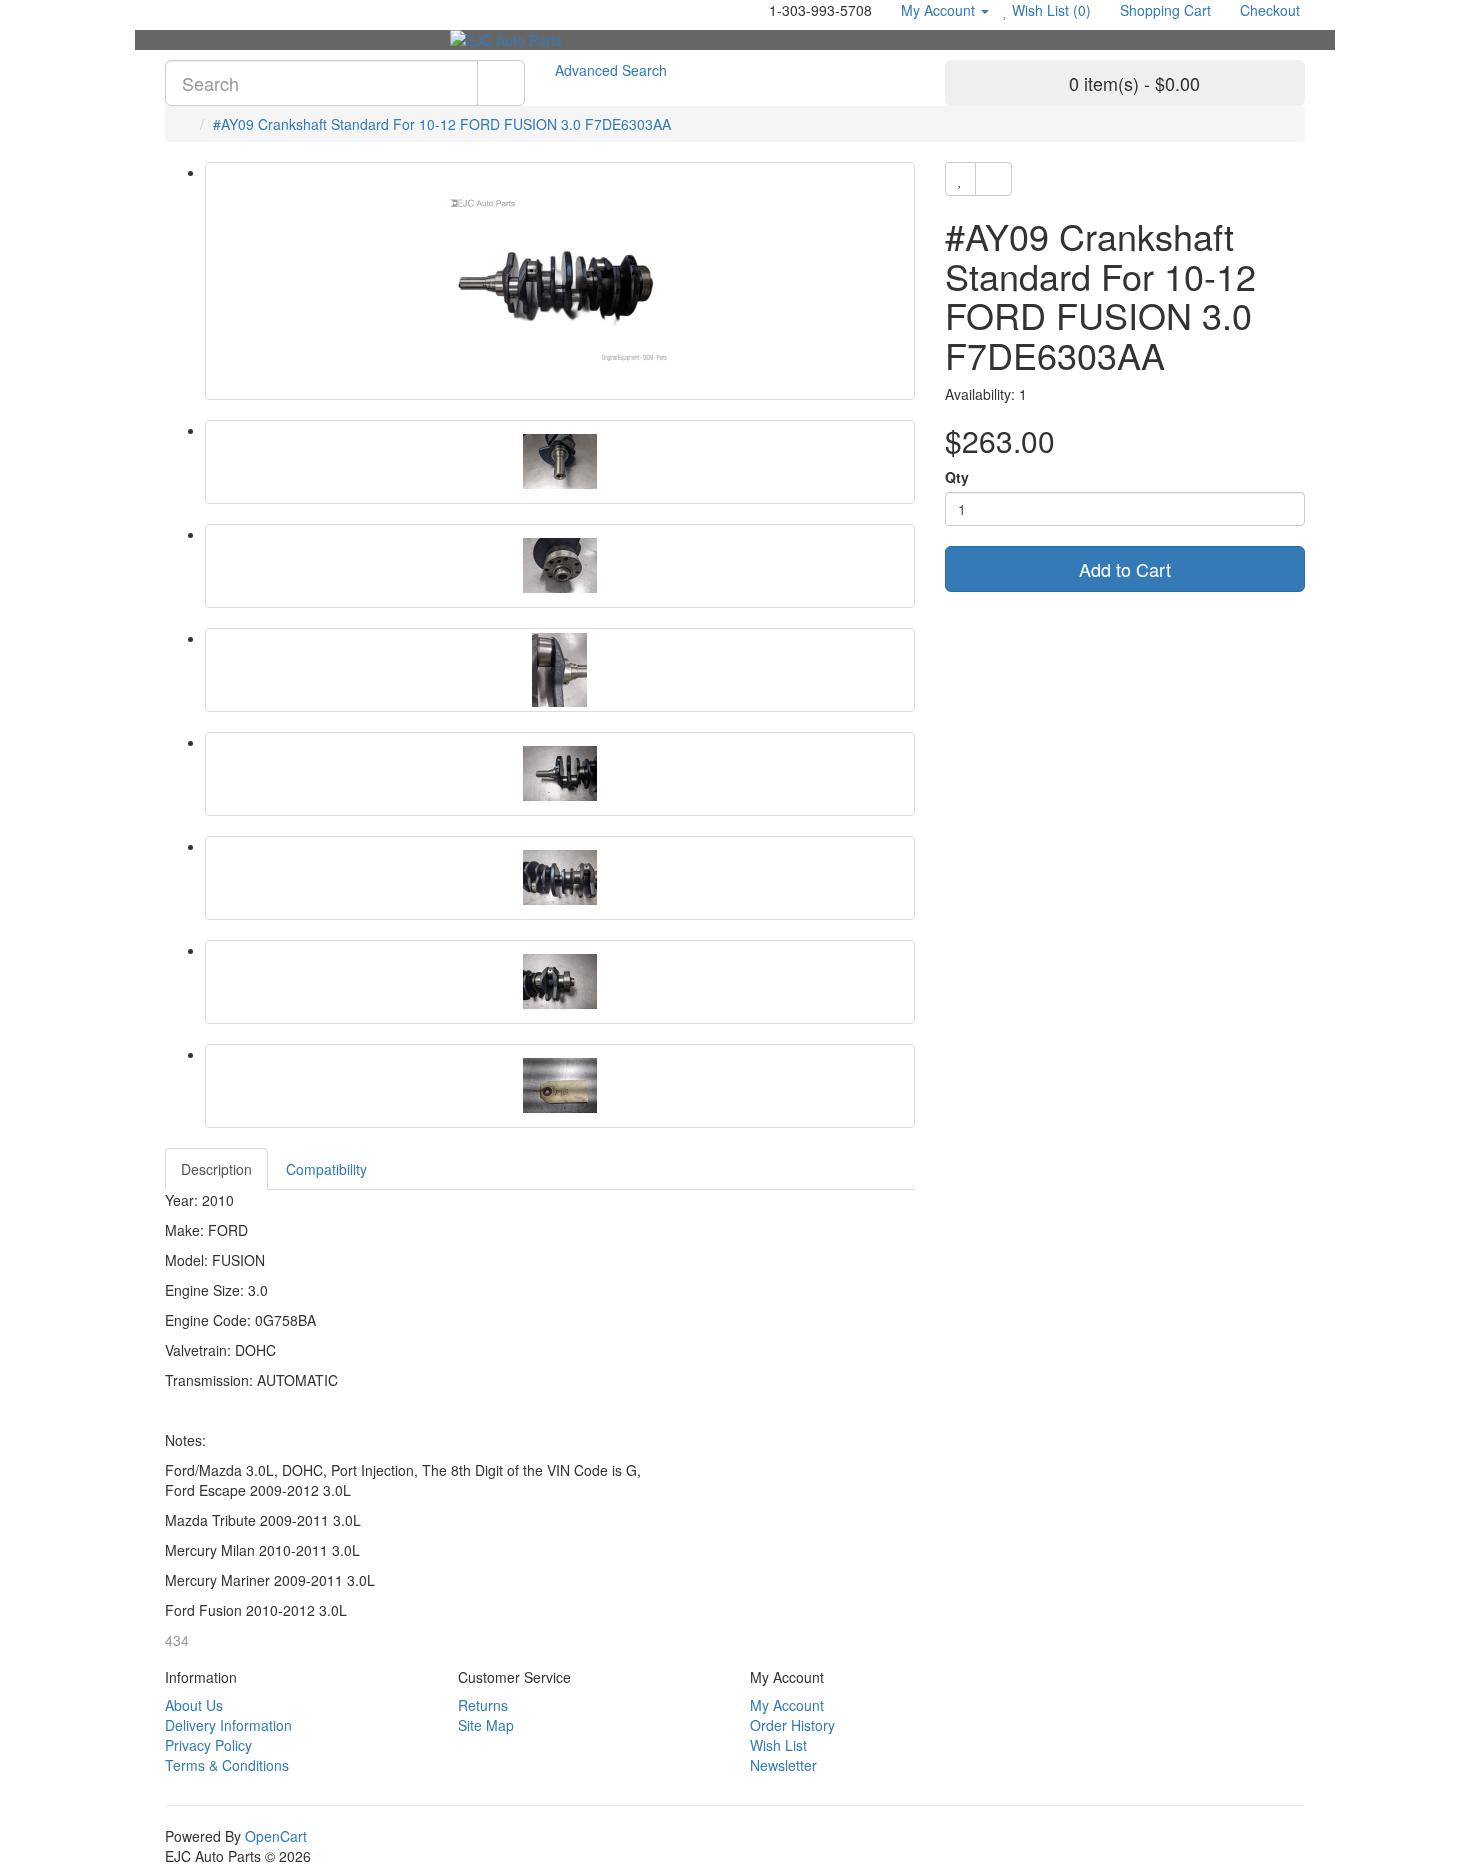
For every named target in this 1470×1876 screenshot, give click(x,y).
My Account (787, 1705)
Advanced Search (611, 70)
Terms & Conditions (227, 1765)
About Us (194, 1705)
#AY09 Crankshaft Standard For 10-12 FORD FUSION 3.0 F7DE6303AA (442, 124)
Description (216, 1169)
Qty (957, 477)
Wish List (778, 1745)
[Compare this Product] (993, 179)
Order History (792, 1725)
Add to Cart (1125, 569)
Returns (483, 1705)
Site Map (486, 1725)
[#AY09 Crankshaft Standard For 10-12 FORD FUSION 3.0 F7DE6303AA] (560, 281)
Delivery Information (228, 1725)
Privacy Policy (208, 1745)
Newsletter (783, 1765)
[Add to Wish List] (960, 179)
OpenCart (276, 1836)
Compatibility (326, 1169)
